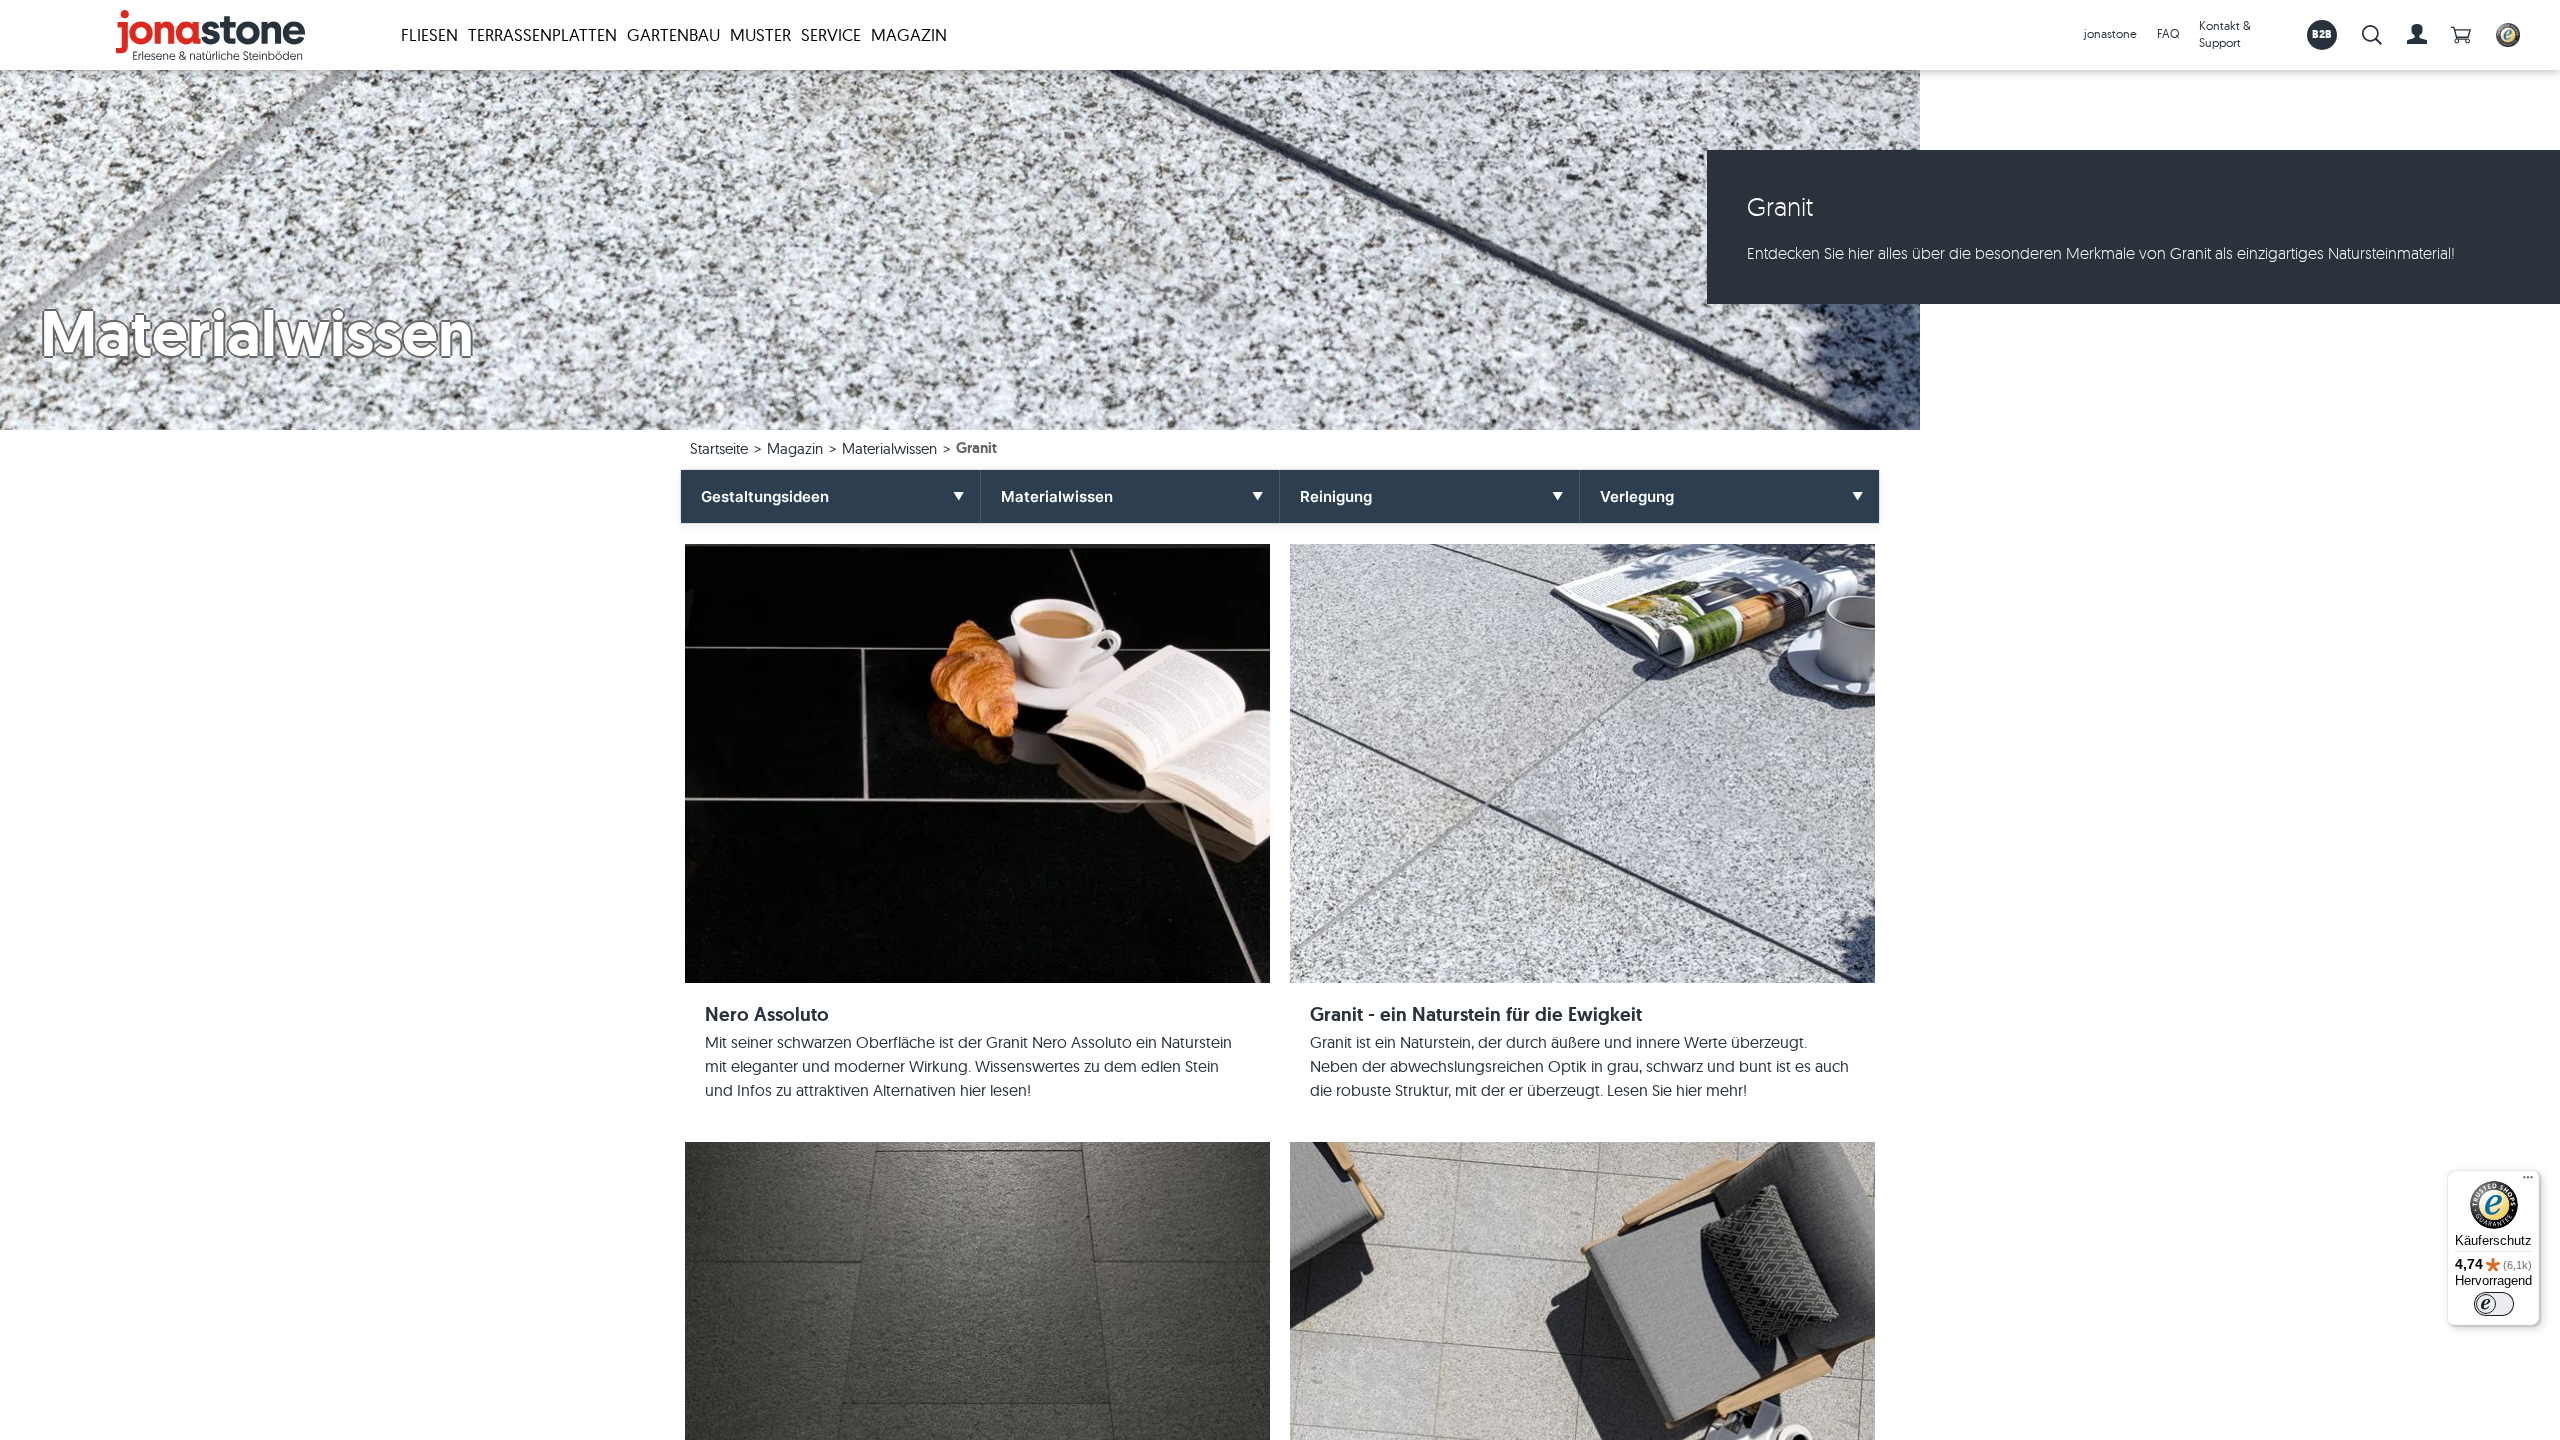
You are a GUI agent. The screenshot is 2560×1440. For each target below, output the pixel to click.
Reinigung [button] (1336, 496)
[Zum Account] (2417, 35)
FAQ (2168, 33)
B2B (2322, 34)
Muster (760, 34)
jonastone (2110, 33)
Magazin (909, 34)
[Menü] (2528, 1182)
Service (831, 34)
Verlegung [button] (1637, 496)
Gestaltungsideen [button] (765, 496)
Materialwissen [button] (1057, 496)
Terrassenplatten (542, 34)
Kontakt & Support (2225, 34)
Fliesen (429, 34)
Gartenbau (673, 34)
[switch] (2494, 1304)
